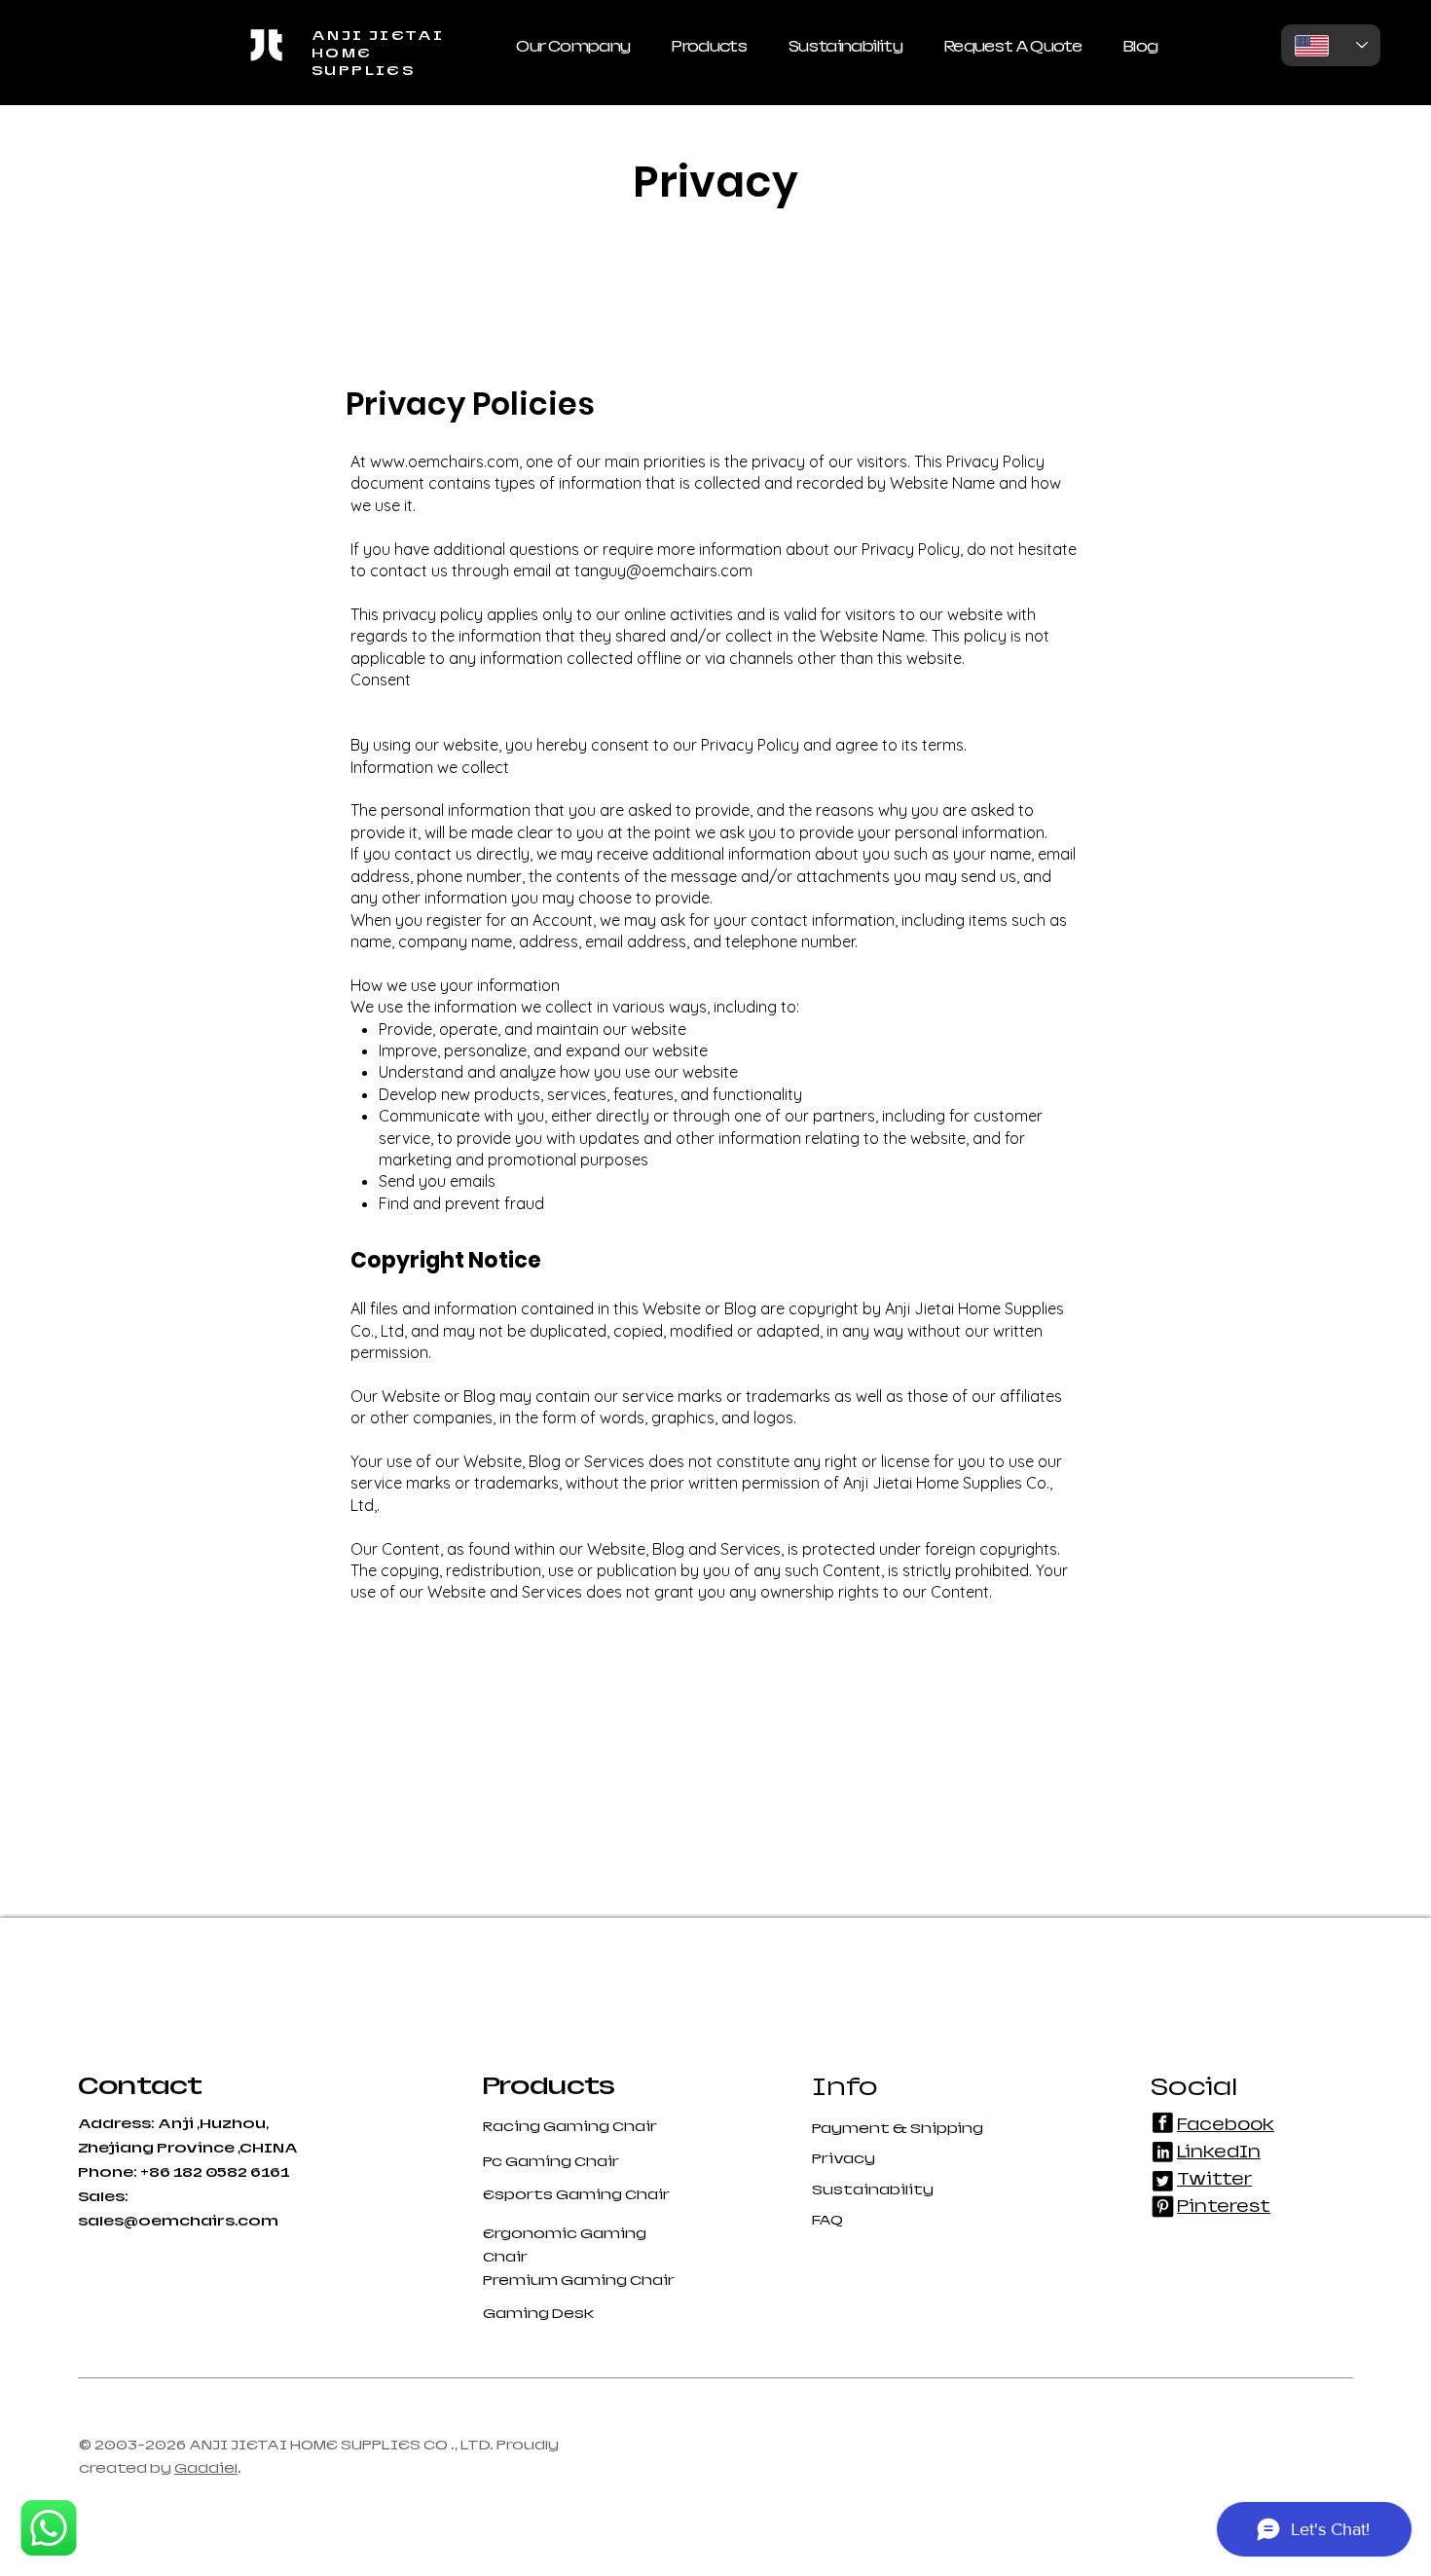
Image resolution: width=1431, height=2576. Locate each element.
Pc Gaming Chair (551, 2161)
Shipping (947, 2128)
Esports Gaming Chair (576, 2194)
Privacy (844, 2158)
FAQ (827, 2220)
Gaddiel (206, 2468)
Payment (852, 2128)
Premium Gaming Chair (579, 2280)
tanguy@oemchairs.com (663, 570)
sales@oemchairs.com (178, 2221)
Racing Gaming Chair (570, 2126)
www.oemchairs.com (444, 461)
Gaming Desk (538, 2313)
